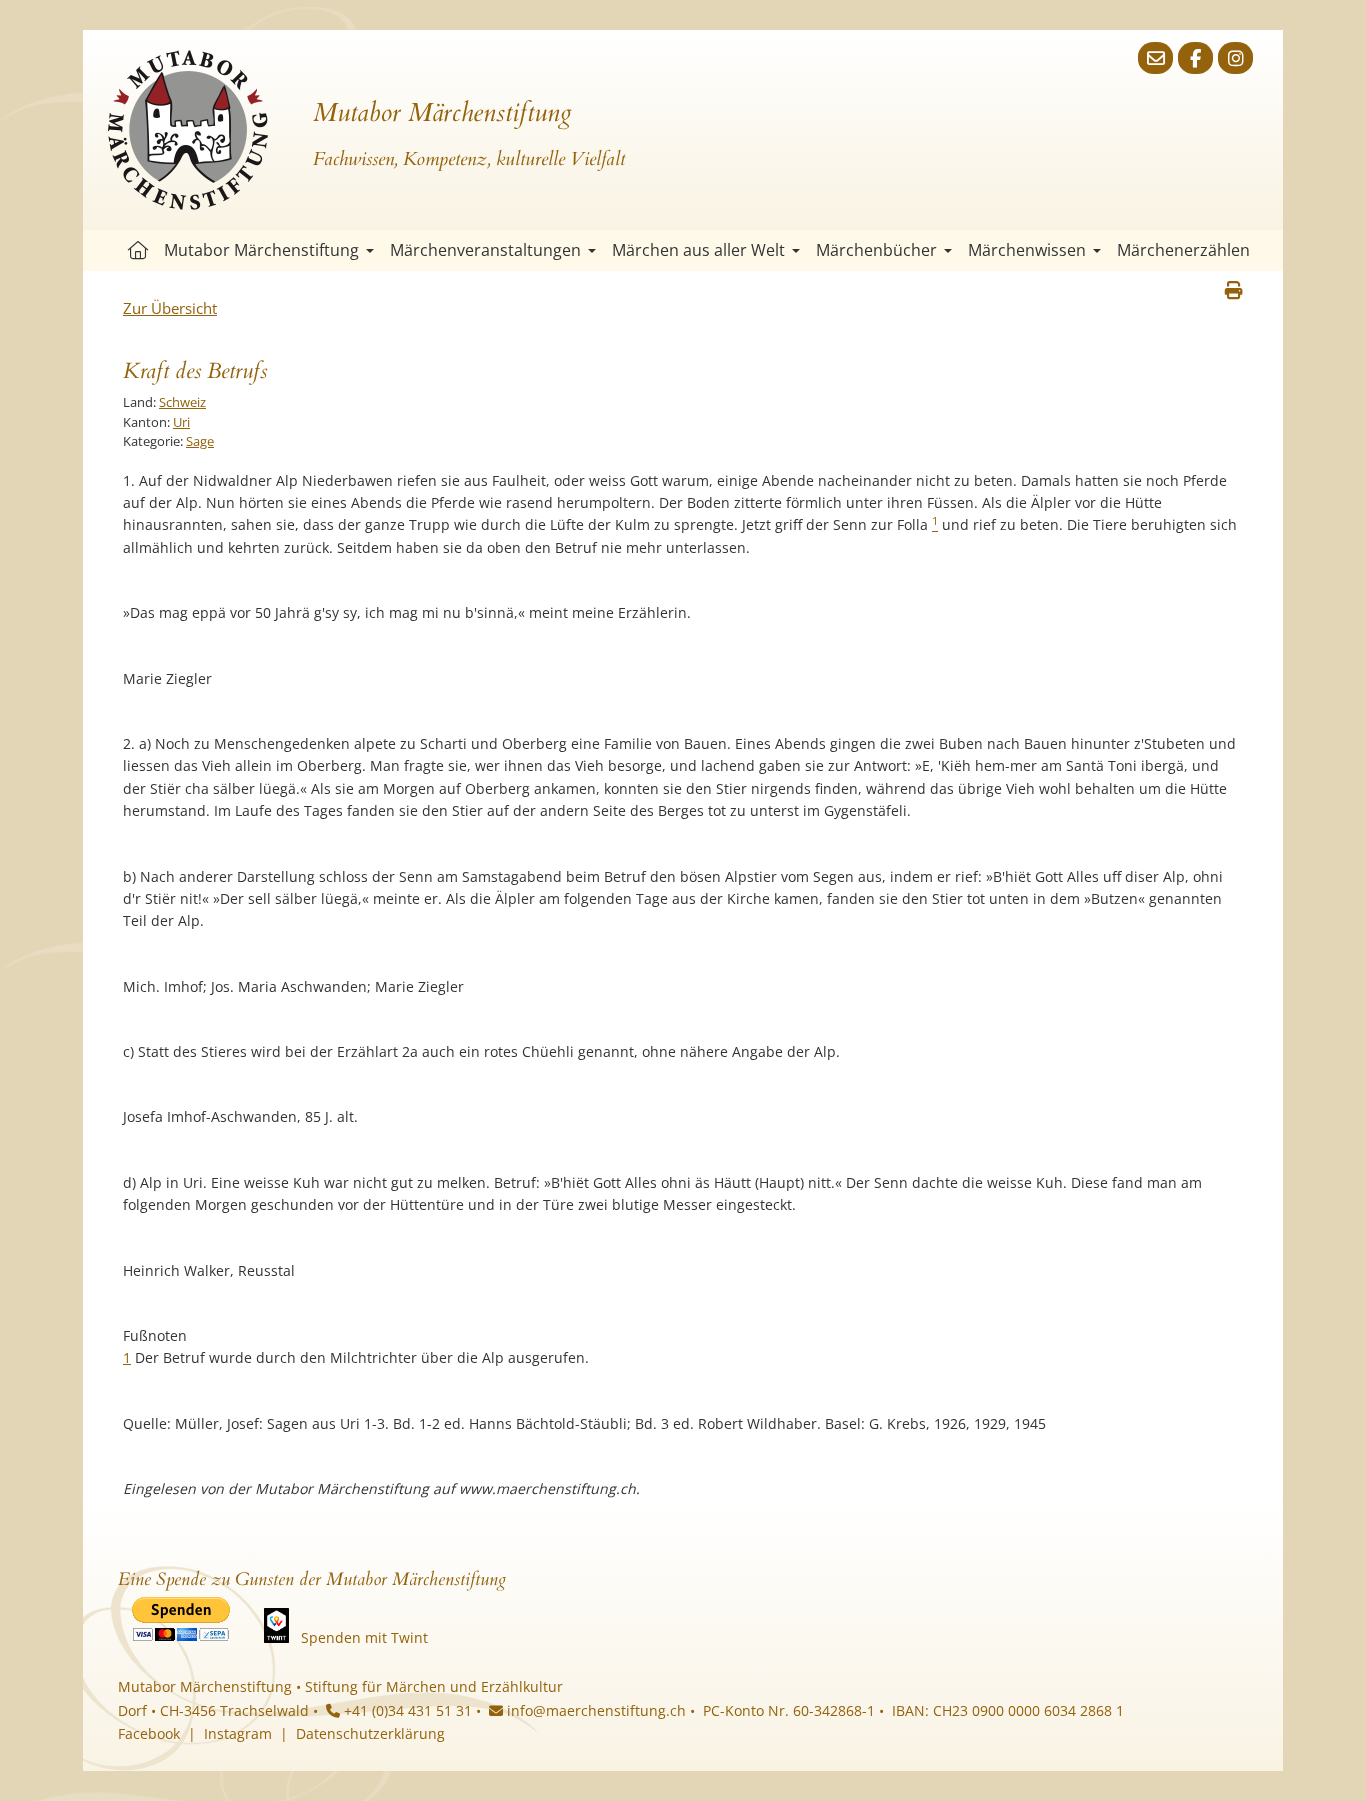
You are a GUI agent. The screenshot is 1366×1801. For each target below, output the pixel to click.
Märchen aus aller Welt (698, 250)
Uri (181, 422)
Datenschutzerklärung (370, 1733)
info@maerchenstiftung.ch (594, 1710)
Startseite (138, 250)
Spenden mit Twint (364, 1637)
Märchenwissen (1027, 250)
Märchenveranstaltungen (485, 250)
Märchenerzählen (1183, 250)
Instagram (238, 1733)
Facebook (149, 1733)
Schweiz (182, 402)
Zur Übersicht (170, 308)
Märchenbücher (876, 250)
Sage (200, 441)
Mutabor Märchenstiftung (261, 250)
